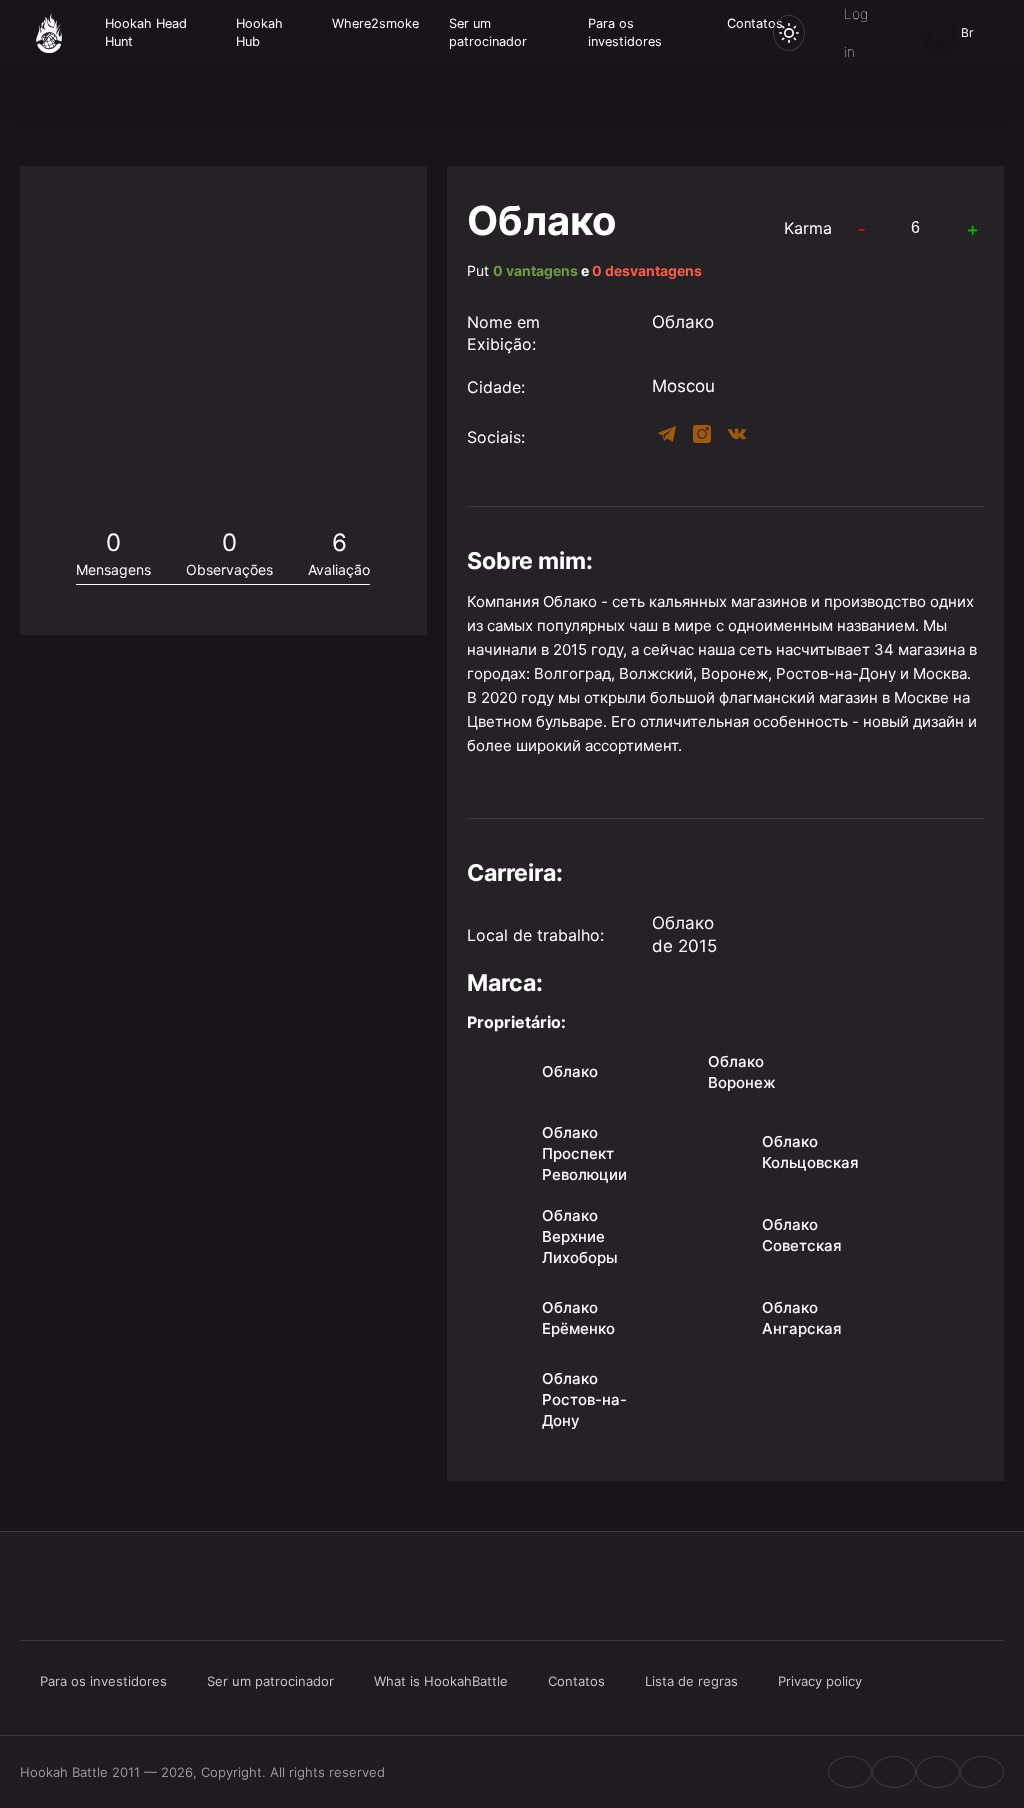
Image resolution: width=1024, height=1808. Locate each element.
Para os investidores (625, 32)
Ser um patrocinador (488, 32)
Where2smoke (375, 23)
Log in (856, 33)
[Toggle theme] (789, 33)
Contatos (755, 23)
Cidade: (496, 387)
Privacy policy (820, 1681)
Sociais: (496, 437)
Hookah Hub (259, 32)
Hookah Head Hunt (146, 32)
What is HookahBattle (441, 1681)
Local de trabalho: (535, 935)
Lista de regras (691, 1681)
